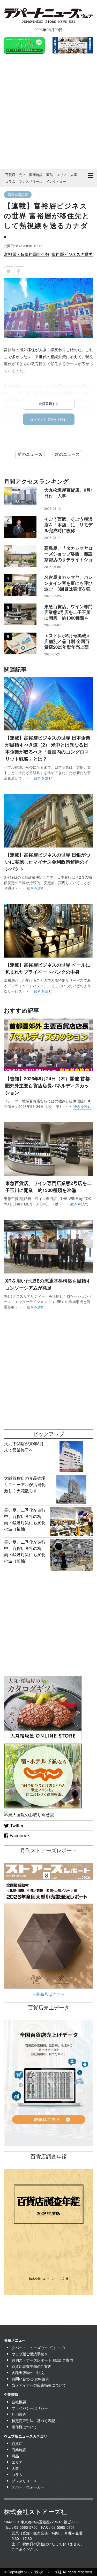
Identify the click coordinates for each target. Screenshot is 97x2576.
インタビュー (56, 181)
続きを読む (43, 778)
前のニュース (30, 454)
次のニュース (67, 454)
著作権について (24, 2427)
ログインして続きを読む (48, 419)
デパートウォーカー (28, 2487)
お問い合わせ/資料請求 (30, 2379)
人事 (74, 175)
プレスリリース (31, 181)
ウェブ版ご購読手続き (30, 2354)
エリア (62, 175)
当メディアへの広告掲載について (39, 2385)
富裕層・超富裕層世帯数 (27, 254)
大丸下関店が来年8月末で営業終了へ (24, 1447)
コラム (10, 181)
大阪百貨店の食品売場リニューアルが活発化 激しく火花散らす (27, 1484)
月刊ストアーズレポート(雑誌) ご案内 (42, 2360)
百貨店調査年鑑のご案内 (32, 2366)
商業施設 (36, 175)
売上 (22, 175)
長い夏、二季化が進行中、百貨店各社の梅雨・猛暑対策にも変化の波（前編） (25, 1551)
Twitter (16, 1825)
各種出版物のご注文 (28, 2372)
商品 (50, 175)
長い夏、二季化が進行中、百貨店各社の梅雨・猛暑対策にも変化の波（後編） (25, 1519)
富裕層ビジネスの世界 (72, 254)
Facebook (19, 1835)
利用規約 (19, 2414)
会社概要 (19, 2402)
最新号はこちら (50, 1994)
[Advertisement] (48, 112)
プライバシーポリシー (30, 2408)
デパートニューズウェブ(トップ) (38, 2348)
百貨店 (10, 175)
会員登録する (49, 404)
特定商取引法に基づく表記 (33, 2421)
